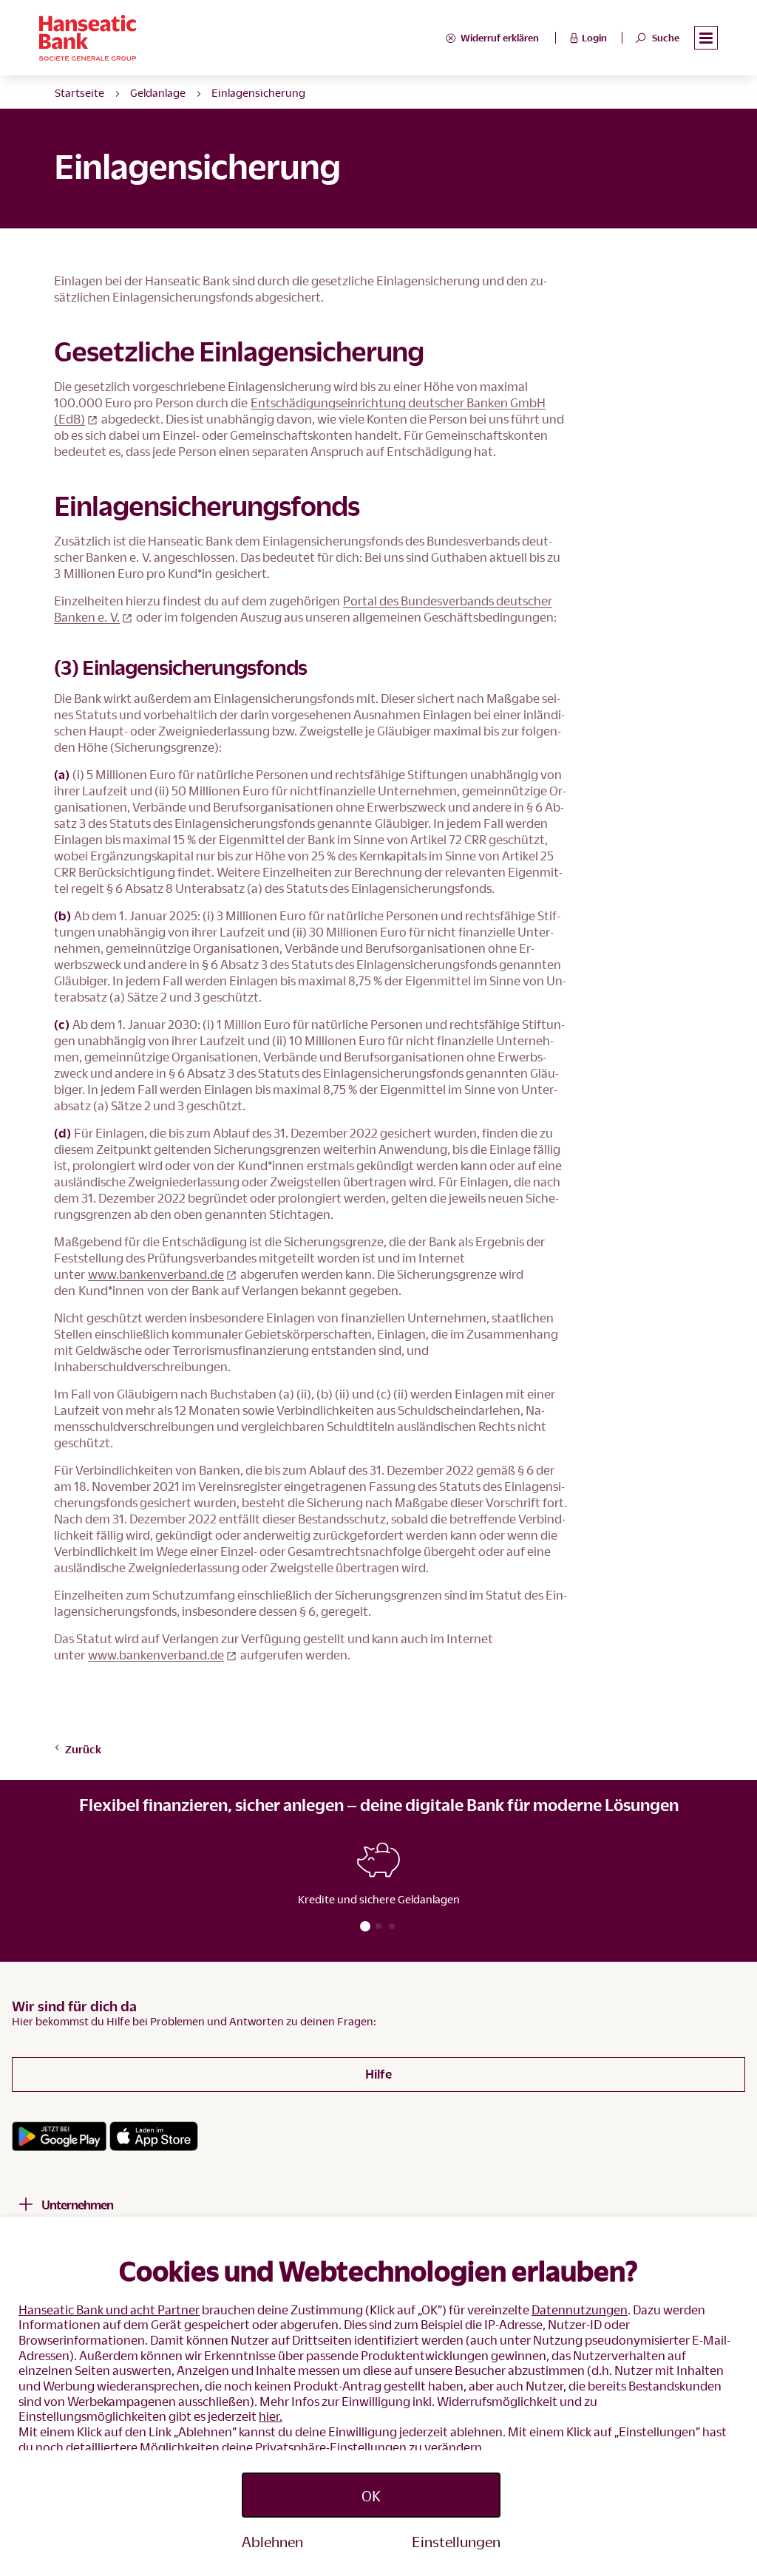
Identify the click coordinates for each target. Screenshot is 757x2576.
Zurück (83, 1749)
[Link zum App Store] (154, 2136)
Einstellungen (456, 2541)
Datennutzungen (580, 2310)
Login (594, 38)
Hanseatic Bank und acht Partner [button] (109, 2310)
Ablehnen (272, 2541)
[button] (706, 38)
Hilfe (378, 2074)
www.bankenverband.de (156, 1274)
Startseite (79, 92)
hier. (271, 2416)
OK (371, 2495)
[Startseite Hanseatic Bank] (242, 38)
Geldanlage (158, 92)
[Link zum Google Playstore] (59, 2136)
